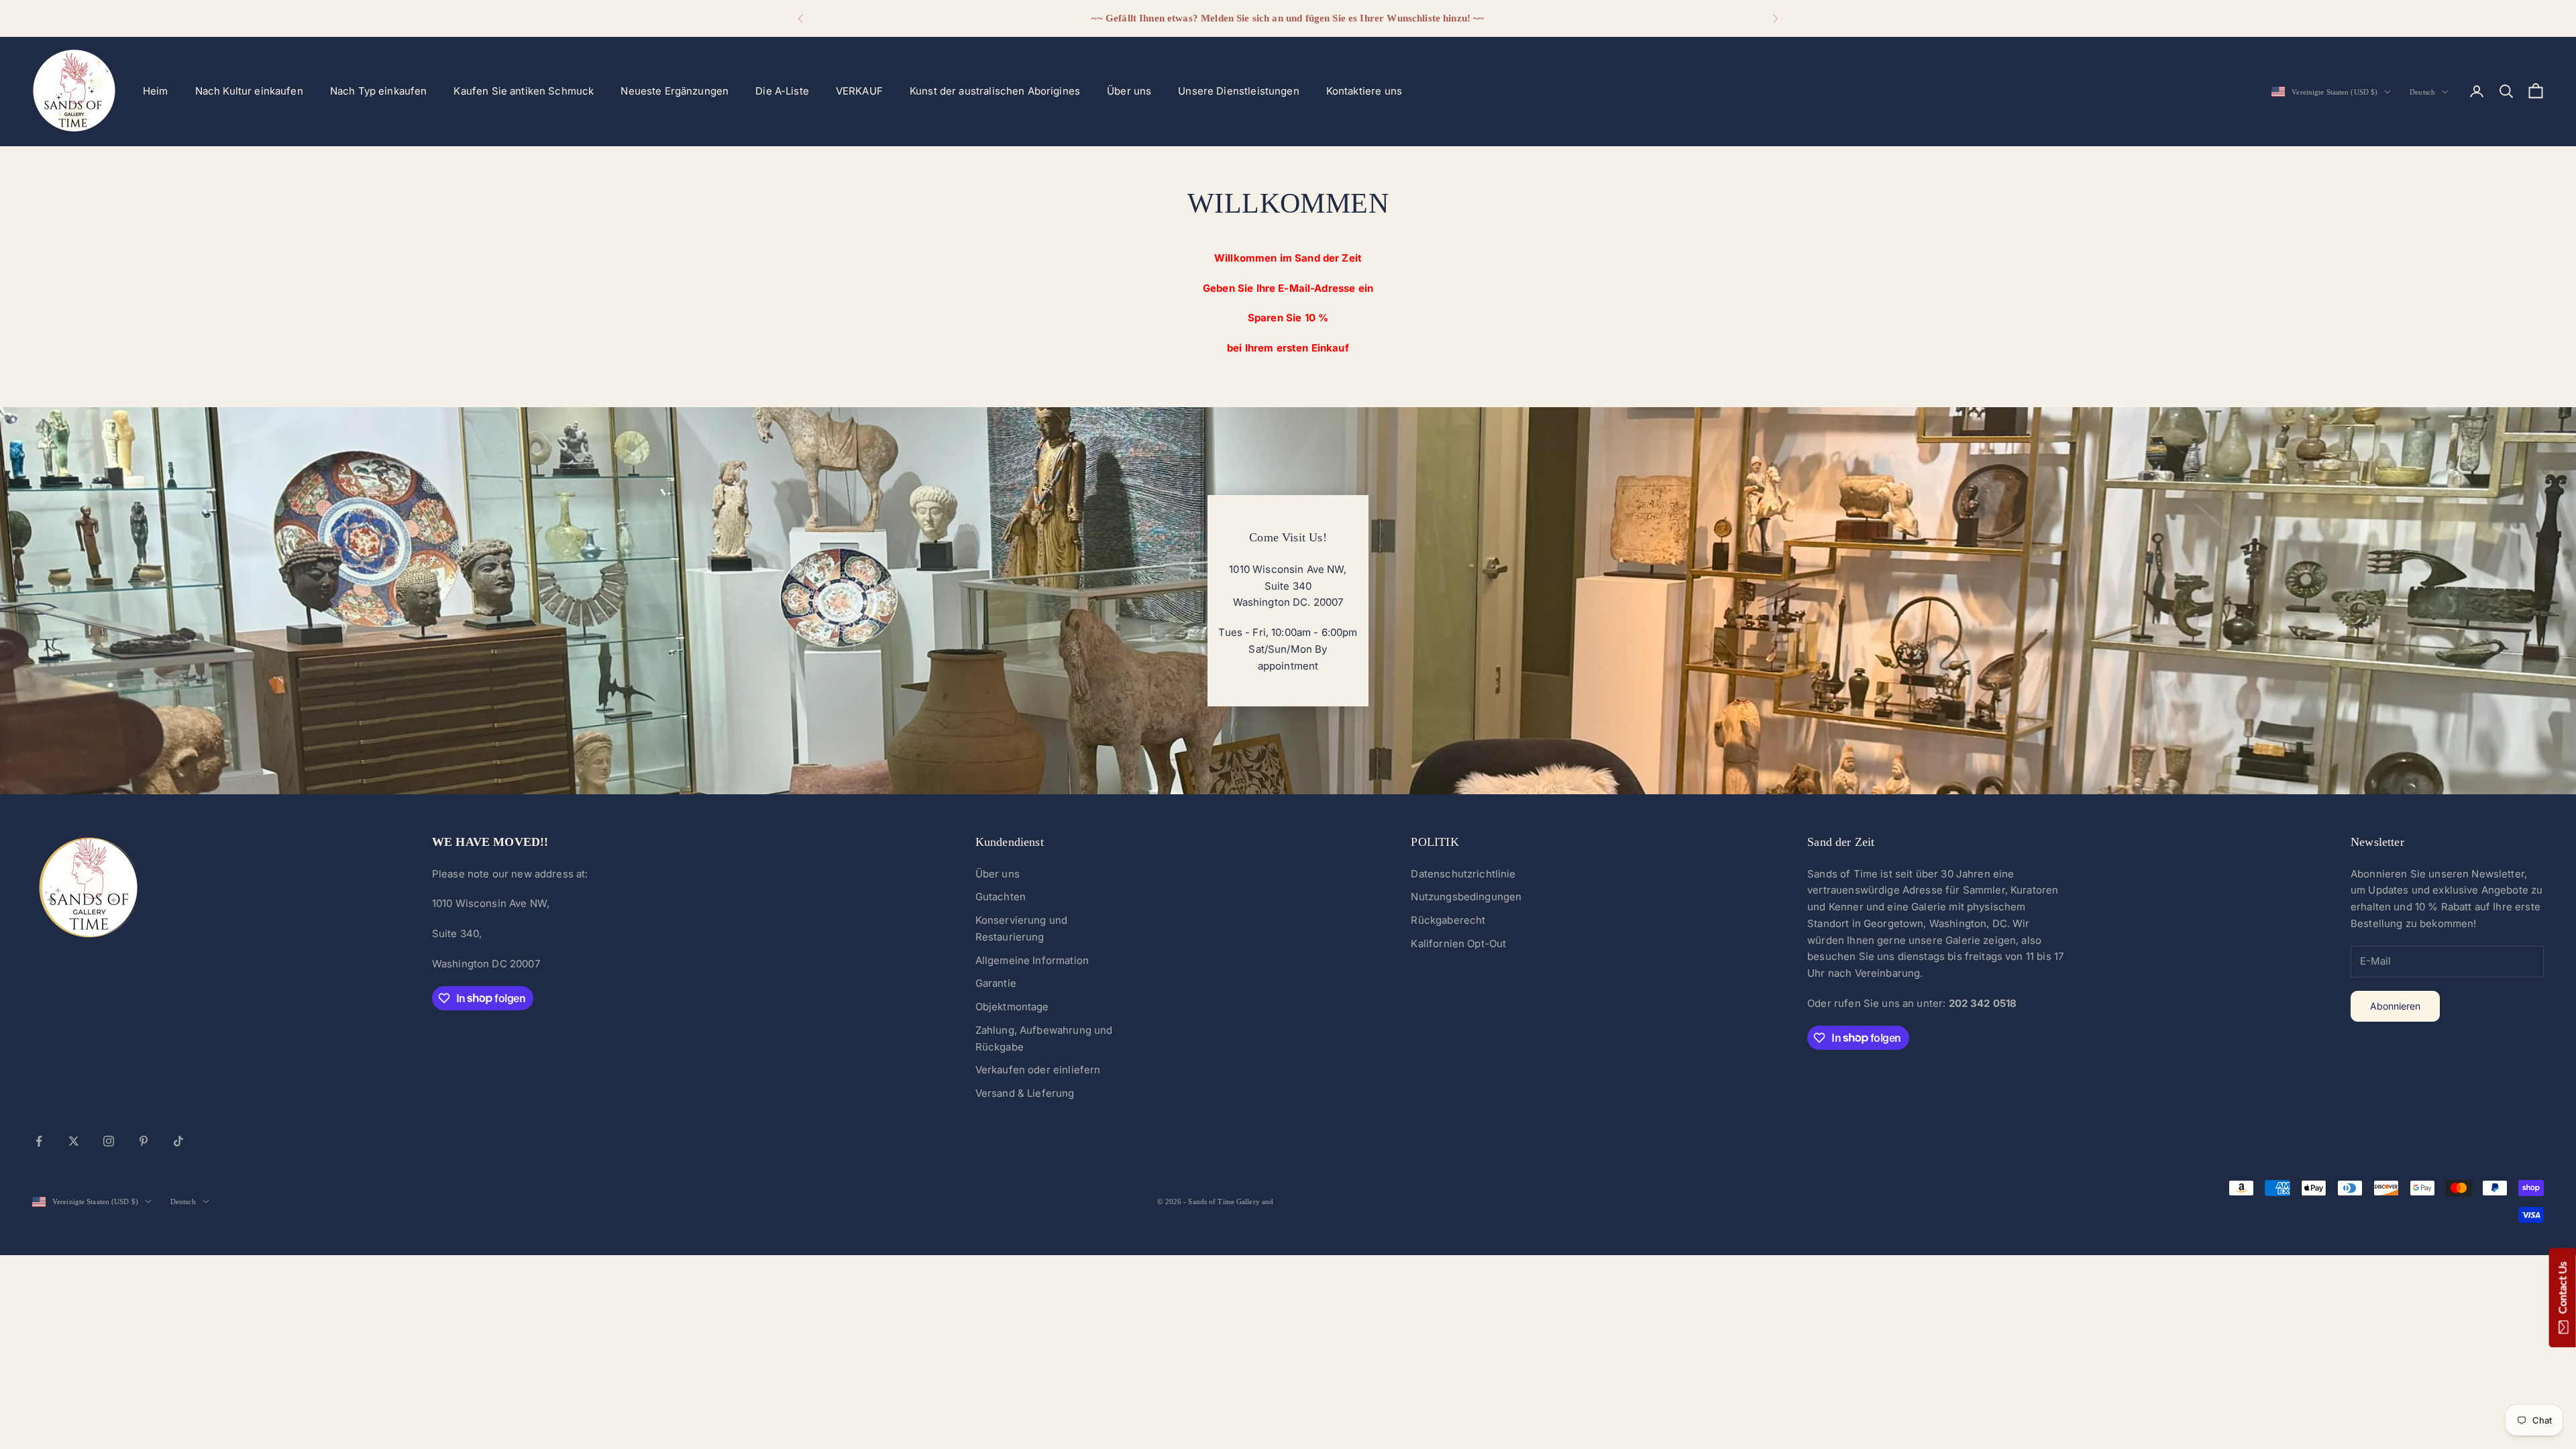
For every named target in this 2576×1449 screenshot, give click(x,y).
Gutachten (1001, 897)
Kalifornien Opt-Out (1458, 944)
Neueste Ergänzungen (675, 91)
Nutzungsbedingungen (1466, 897)
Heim (156, 91)
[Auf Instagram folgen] (109, 1141)
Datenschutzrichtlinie (1463, 874)
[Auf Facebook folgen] (39, 1141)
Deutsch (2422, 92)
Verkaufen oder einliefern (1038, 1070)
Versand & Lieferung (1025, 1093)
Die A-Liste (782, 91)
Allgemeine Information (1032, 960)
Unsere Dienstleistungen (1238, 91)
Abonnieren (2395, 1006)
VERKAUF (859, 91)
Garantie (996, 983)
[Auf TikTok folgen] (178, 1141)
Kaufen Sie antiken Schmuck (524, 91)
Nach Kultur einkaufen (249, 91)
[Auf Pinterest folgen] (144, 1141)
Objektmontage (1012, 1007)
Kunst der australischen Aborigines (995, 91)
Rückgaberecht (1448, 920)
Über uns (1129, 91)
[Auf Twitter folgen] (74, 1141)
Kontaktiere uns (1364, 91)
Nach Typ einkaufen (379, 91)
